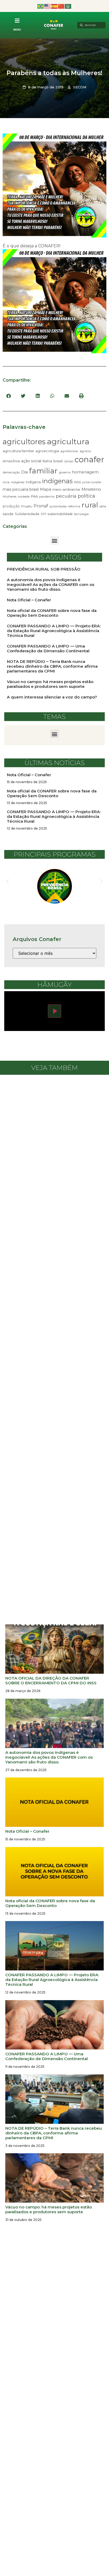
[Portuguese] (41, 6)
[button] (9, 396)
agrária (85, 451)
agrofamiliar (69, 451)
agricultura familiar (18, 451)
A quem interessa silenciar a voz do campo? (53, 697)
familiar (43, 471)
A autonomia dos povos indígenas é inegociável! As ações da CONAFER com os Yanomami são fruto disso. (51, 584)
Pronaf (41, 506)
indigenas (18, 482)
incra (6, 482)
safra (103, 506)
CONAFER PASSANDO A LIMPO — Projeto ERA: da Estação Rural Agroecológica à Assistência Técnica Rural (54, 631)
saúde (8, 514)
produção (11, 506)
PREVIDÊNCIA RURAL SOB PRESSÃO (44, 569)
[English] (48, 6)
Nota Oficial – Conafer (29, 600)
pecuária (66, 496)
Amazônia (11, 461)
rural (90, 505)
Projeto (27, 506)
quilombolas (58, 506)
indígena (33, 482)
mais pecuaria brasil (21, 489)
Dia (24, 472)
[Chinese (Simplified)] (61, 6)
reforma (74, 506)
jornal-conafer (92, 482)
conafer (89, 459)
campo (69, 461)
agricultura (68, 441)
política (87, 496)
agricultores (24, 442)
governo (65, 472)
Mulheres (10, 497)
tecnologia (81, 514)
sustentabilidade (60, 514)
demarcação (11, 472)
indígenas (57, 481)
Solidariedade (27, 514)
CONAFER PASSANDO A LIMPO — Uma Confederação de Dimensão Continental (48, 648)
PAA (34, 496)
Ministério (91, 489)
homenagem (85, 472)
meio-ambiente (66, 489)
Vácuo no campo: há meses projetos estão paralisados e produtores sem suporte (50, 684)
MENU (17, 30)
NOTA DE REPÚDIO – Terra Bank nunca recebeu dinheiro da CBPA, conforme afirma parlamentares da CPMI (52, 666)
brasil (58, 461)
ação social (31, 461)
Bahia (47, 461)
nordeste (24, 497)
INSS (78, 482)
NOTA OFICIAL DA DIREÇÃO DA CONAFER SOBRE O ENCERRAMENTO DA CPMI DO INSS (51, 1680)
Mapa (46, 489)
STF (44, 514)
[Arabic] (68, 6)
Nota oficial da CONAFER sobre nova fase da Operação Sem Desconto (52, 613)
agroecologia (47, 451)
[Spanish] (54, 6)
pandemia (47, 497)
